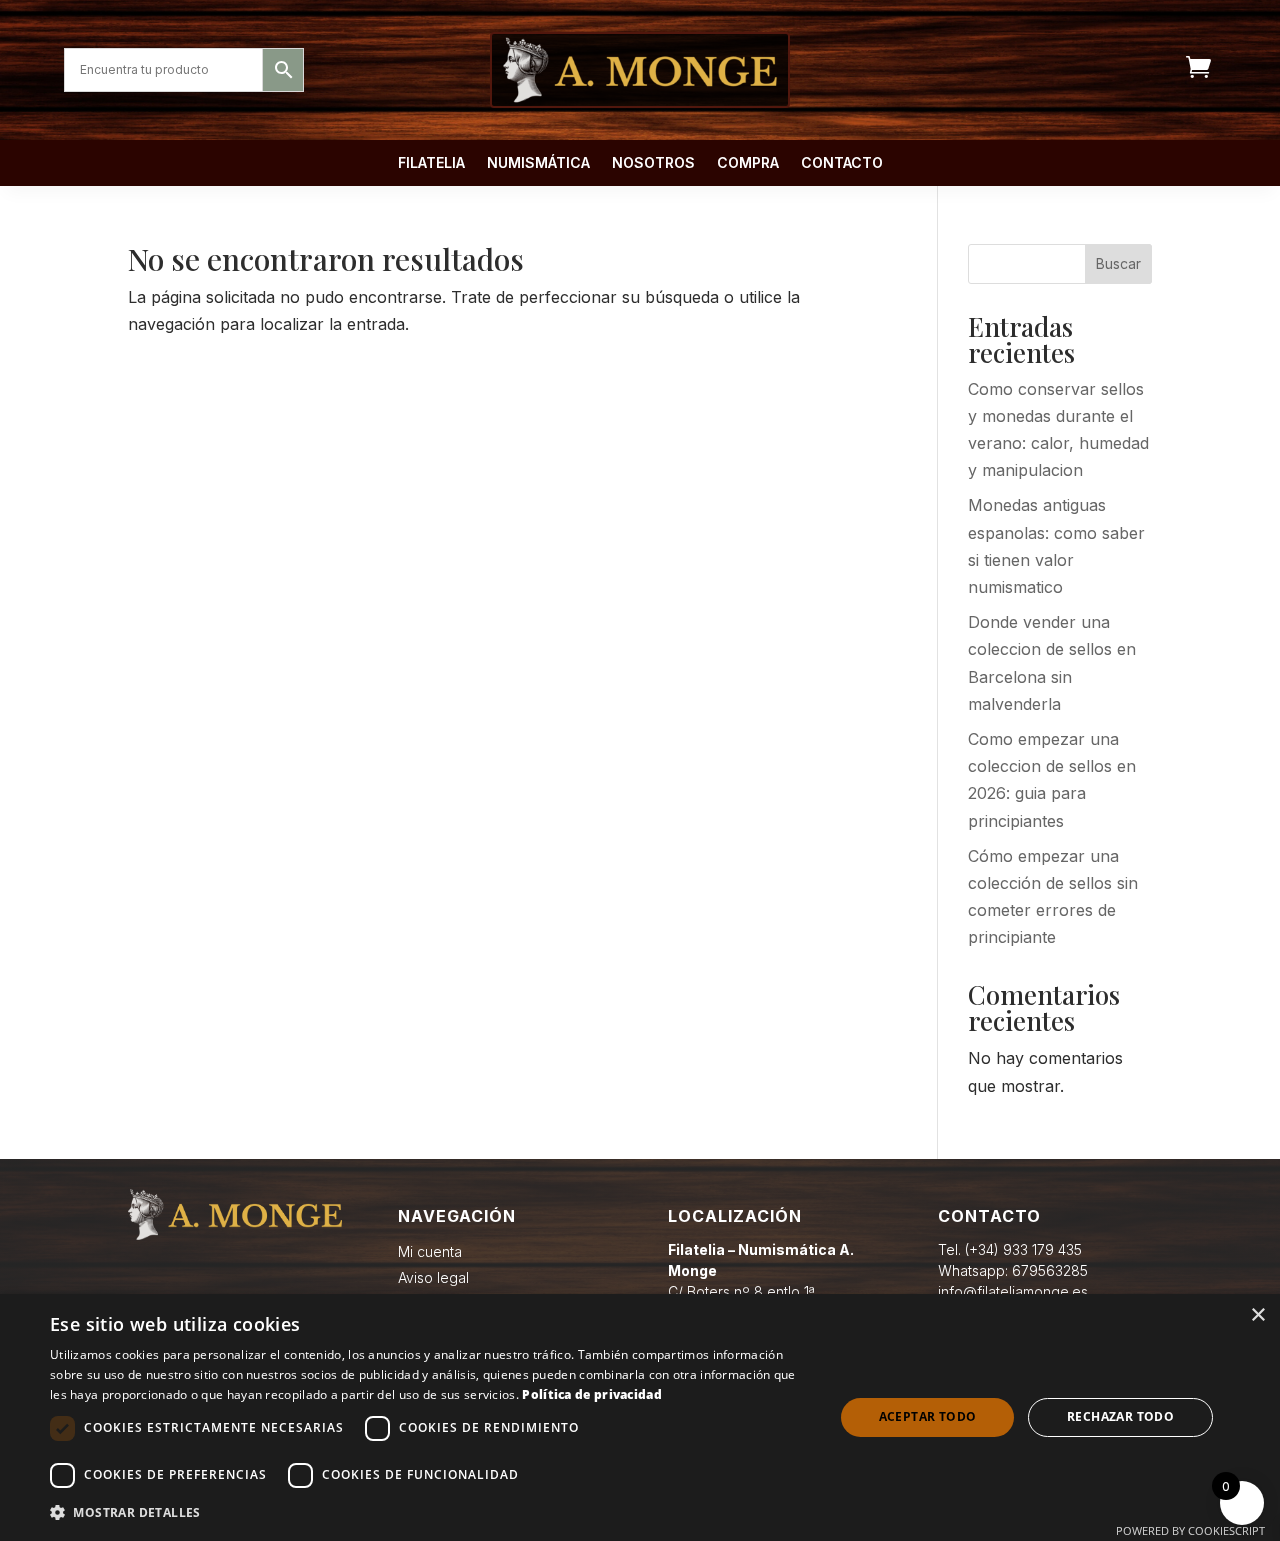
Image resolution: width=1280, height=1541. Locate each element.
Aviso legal (433, 1277)
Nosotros (653, 163)
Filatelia (431, 163)
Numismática (538, 163)
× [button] (1257, 1315)
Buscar (1118, 263)
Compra (748, 163)
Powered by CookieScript (1190, 1530)
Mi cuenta (430, 1251)
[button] (430, 1512)
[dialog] (640, 1417)
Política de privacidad (592, 1394)
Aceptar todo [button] (928, 1416)
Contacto (842, 163)
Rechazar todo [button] (1120, 1416)
